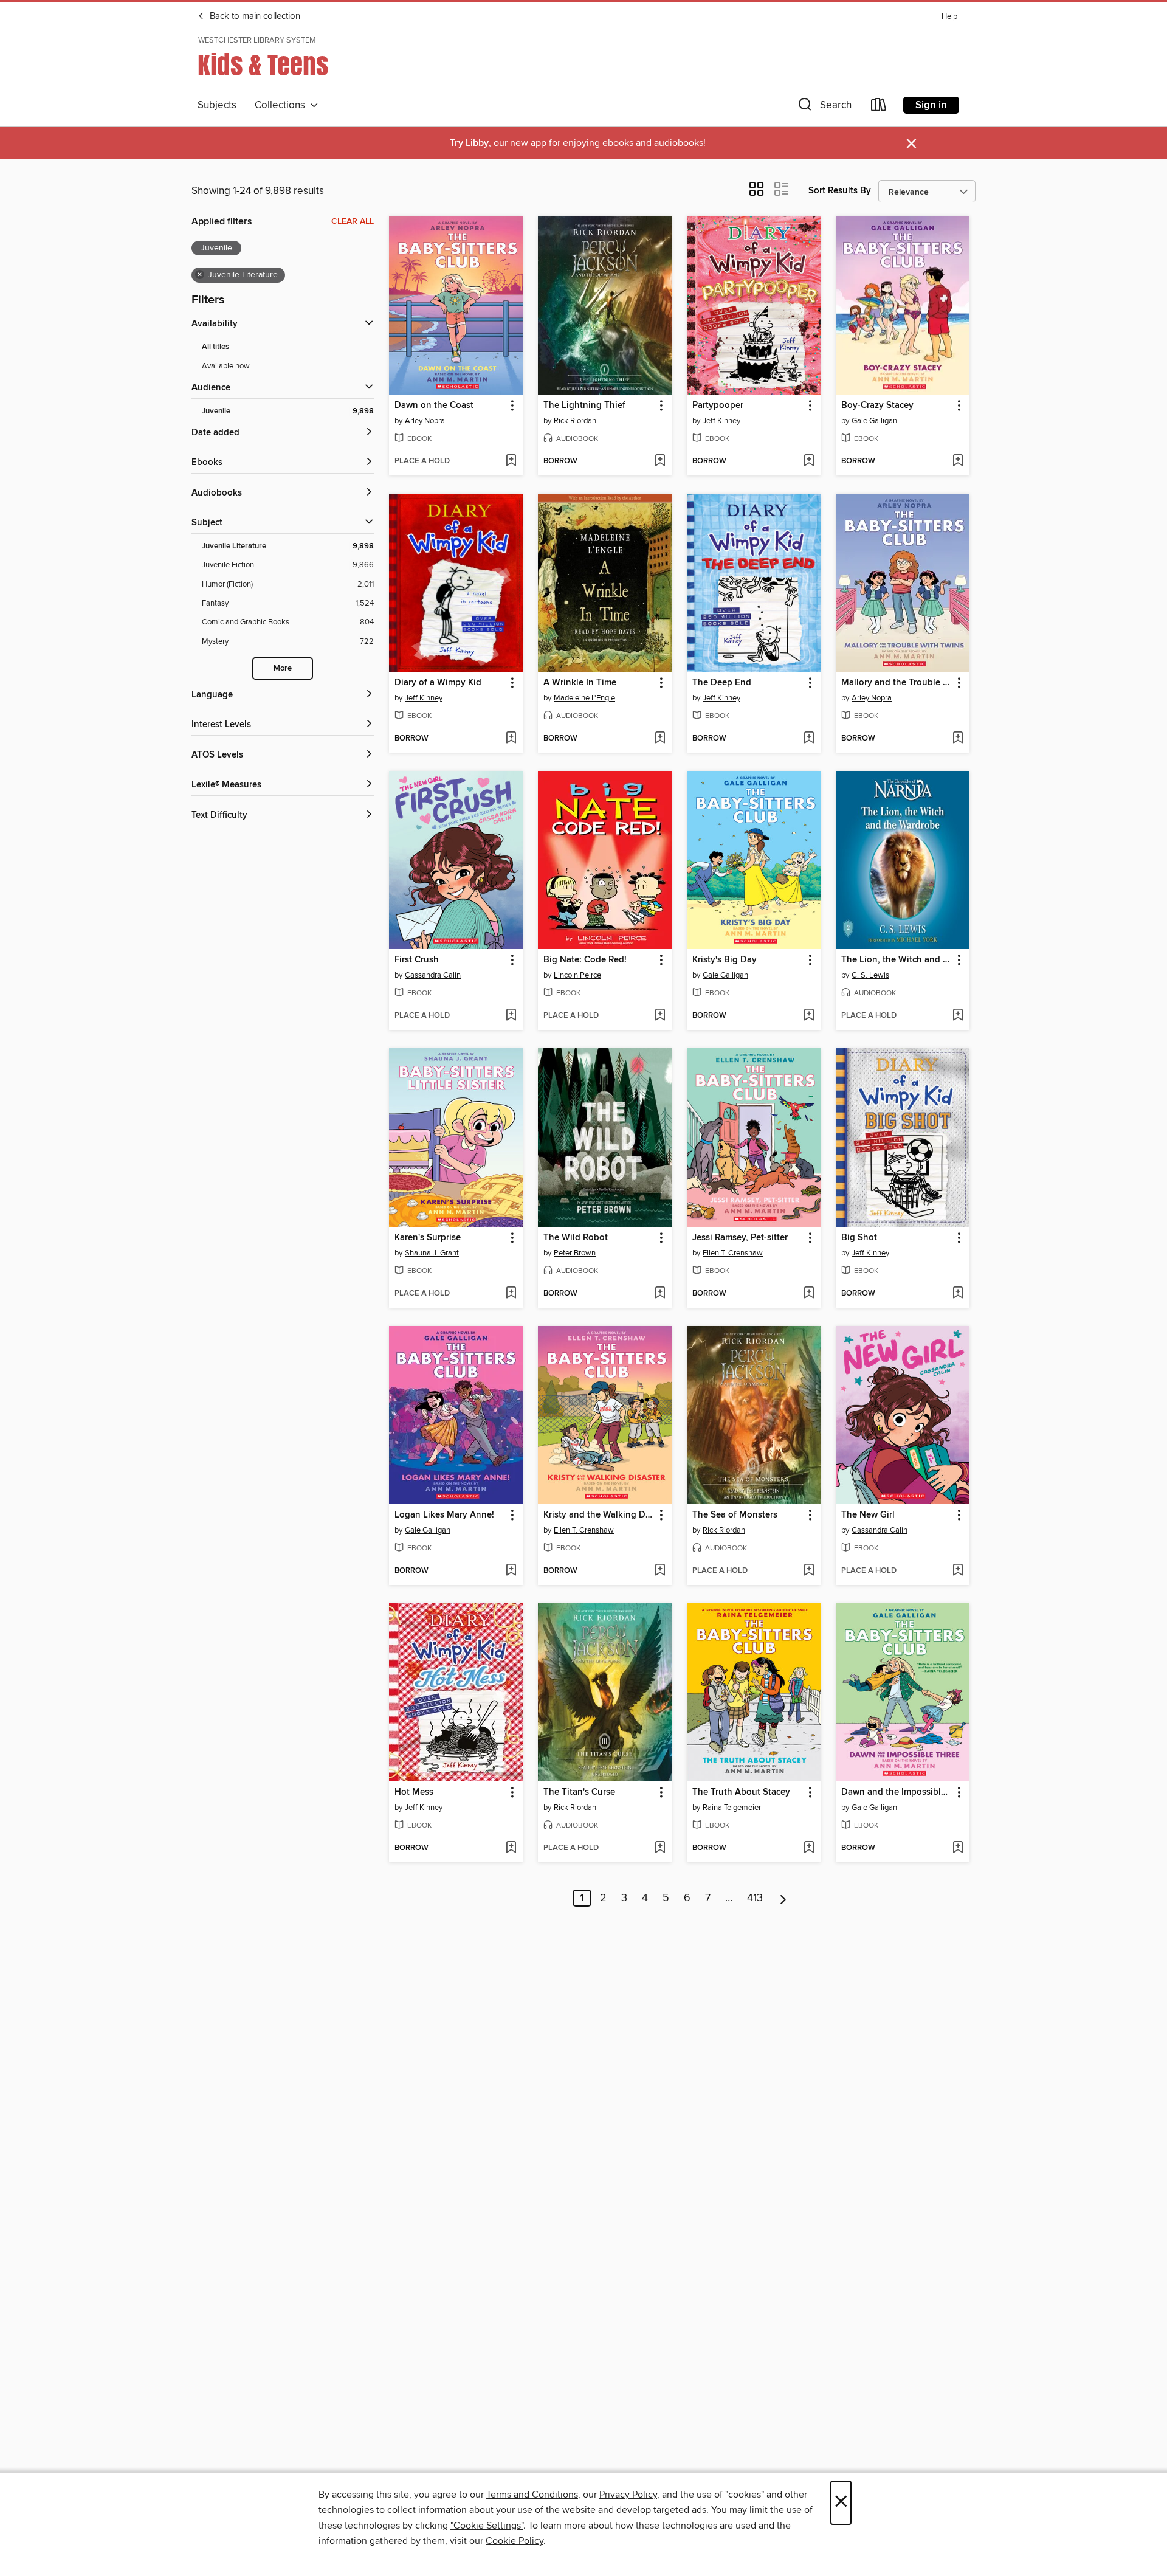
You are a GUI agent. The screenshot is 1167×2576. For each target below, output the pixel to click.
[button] (824, 107)
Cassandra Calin (433, 975)
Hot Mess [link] (414, 1792)
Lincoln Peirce (577, 975)
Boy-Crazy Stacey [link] (877, 406)
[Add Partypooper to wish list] (809, 461)
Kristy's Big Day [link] (725, 960)
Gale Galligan (874, 421)
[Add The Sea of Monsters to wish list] (809, 1571)
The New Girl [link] (868, 1515)
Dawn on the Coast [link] (434, 406)
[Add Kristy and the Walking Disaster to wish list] (660, 1571)
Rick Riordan (575, 421)
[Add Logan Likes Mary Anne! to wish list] (511, 1571)
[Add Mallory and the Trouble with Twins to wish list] (958, 739)
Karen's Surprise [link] (428, 1238)
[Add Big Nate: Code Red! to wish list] (660, 1016)
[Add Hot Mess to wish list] (511, 1848)
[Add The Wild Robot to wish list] (660, 1294)
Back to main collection (254, 16)
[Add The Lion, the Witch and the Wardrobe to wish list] (958, 1016)
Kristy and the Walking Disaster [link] (599, 1515)
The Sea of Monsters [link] (735, 1515)
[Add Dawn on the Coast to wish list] (511, 461)
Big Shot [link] (859, 1238)
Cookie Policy (515, 2541)
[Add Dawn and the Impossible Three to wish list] (958, 1848)
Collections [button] (282, 105)
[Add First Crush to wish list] (511, 1016)
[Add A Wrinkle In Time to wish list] (660, 739)
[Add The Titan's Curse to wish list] (660, 1848)
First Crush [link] (417, 960)
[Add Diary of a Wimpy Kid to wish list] (511, 739)
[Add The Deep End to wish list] (809, 739)
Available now (226, 366)
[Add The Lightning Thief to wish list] (660, 461)
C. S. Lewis (870, 975)
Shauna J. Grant (432, 1253)
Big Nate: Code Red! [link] (585, 960)
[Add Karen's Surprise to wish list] (511, 1294)
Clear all (353, 221)
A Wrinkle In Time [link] (580, 683)
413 (755, 1898)
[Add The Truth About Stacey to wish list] (809, 1848)
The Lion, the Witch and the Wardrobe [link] (897, 960)
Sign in (931, 105)
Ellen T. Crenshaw (733, 1253)
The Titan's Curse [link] (579, 1792)
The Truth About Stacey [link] (741, 1792)
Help (949, 17)
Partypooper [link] (718, 406)
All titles (215, 347)
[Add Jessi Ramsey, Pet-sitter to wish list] (809, 1294)
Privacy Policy (628, 2495)
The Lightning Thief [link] (584, 406)
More (283, 668)
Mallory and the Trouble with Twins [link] (897, 683)
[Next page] (783, 1898)
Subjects (217, 105)
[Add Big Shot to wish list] (958, 1294)
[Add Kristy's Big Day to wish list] (809, 1016)
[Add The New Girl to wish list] (958, 1571)
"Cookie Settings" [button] (487, 2526)
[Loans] (879, 107)
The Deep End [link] (722, 683)
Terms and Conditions (532, 2495)
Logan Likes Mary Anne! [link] (444, 1515)
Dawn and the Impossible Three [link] (897, 1792)
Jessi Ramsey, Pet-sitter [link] (740, 1238)
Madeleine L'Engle (584, 698)
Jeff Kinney (721, 421)
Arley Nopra (425, 421)
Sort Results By (840, 191)
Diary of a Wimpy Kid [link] (438, 683)
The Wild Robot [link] (576, 1238)
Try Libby (469, 143)
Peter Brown (575, 1253)
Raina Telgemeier (732, 1808)
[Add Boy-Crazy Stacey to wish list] (958, 461)
